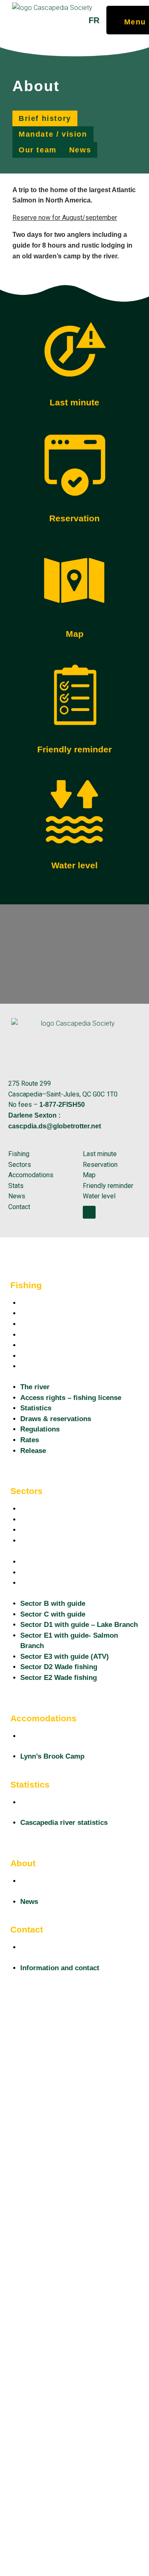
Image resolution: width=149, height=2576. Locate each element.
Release (33, 1366)
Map (75, 634)
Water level (74, 865)
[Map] (74, 580)
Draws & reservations (56, 1335)
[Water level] (74, 812)
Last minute (74, 402)
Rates (30, 1356)
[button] (45, 118)
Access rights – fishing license (71, 1313)
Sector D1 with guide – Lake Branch (79, 1530)
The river (35, 1303)
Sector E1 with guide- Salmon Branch (69, 1546)
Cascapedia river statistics (64, 1802)
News (29, 1881)
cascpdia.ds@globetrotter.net (55, 1126)
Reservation (74, 518)
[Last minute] (74, 349)
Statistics (36, 1324)
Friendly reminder (74, 749)
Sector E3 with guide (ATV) (65, 1562)
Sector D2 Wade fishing (59, 1572)
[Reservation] (74, 465)
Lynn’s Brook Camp (52, 1736)
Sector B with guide (53, 1509)
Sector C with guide (53, 1519)
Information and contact (60, 1947)
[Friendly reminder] (74, 696)
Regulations (40, 1345)
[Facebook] (89, 1212)
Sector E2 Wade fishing (59, 1583)
